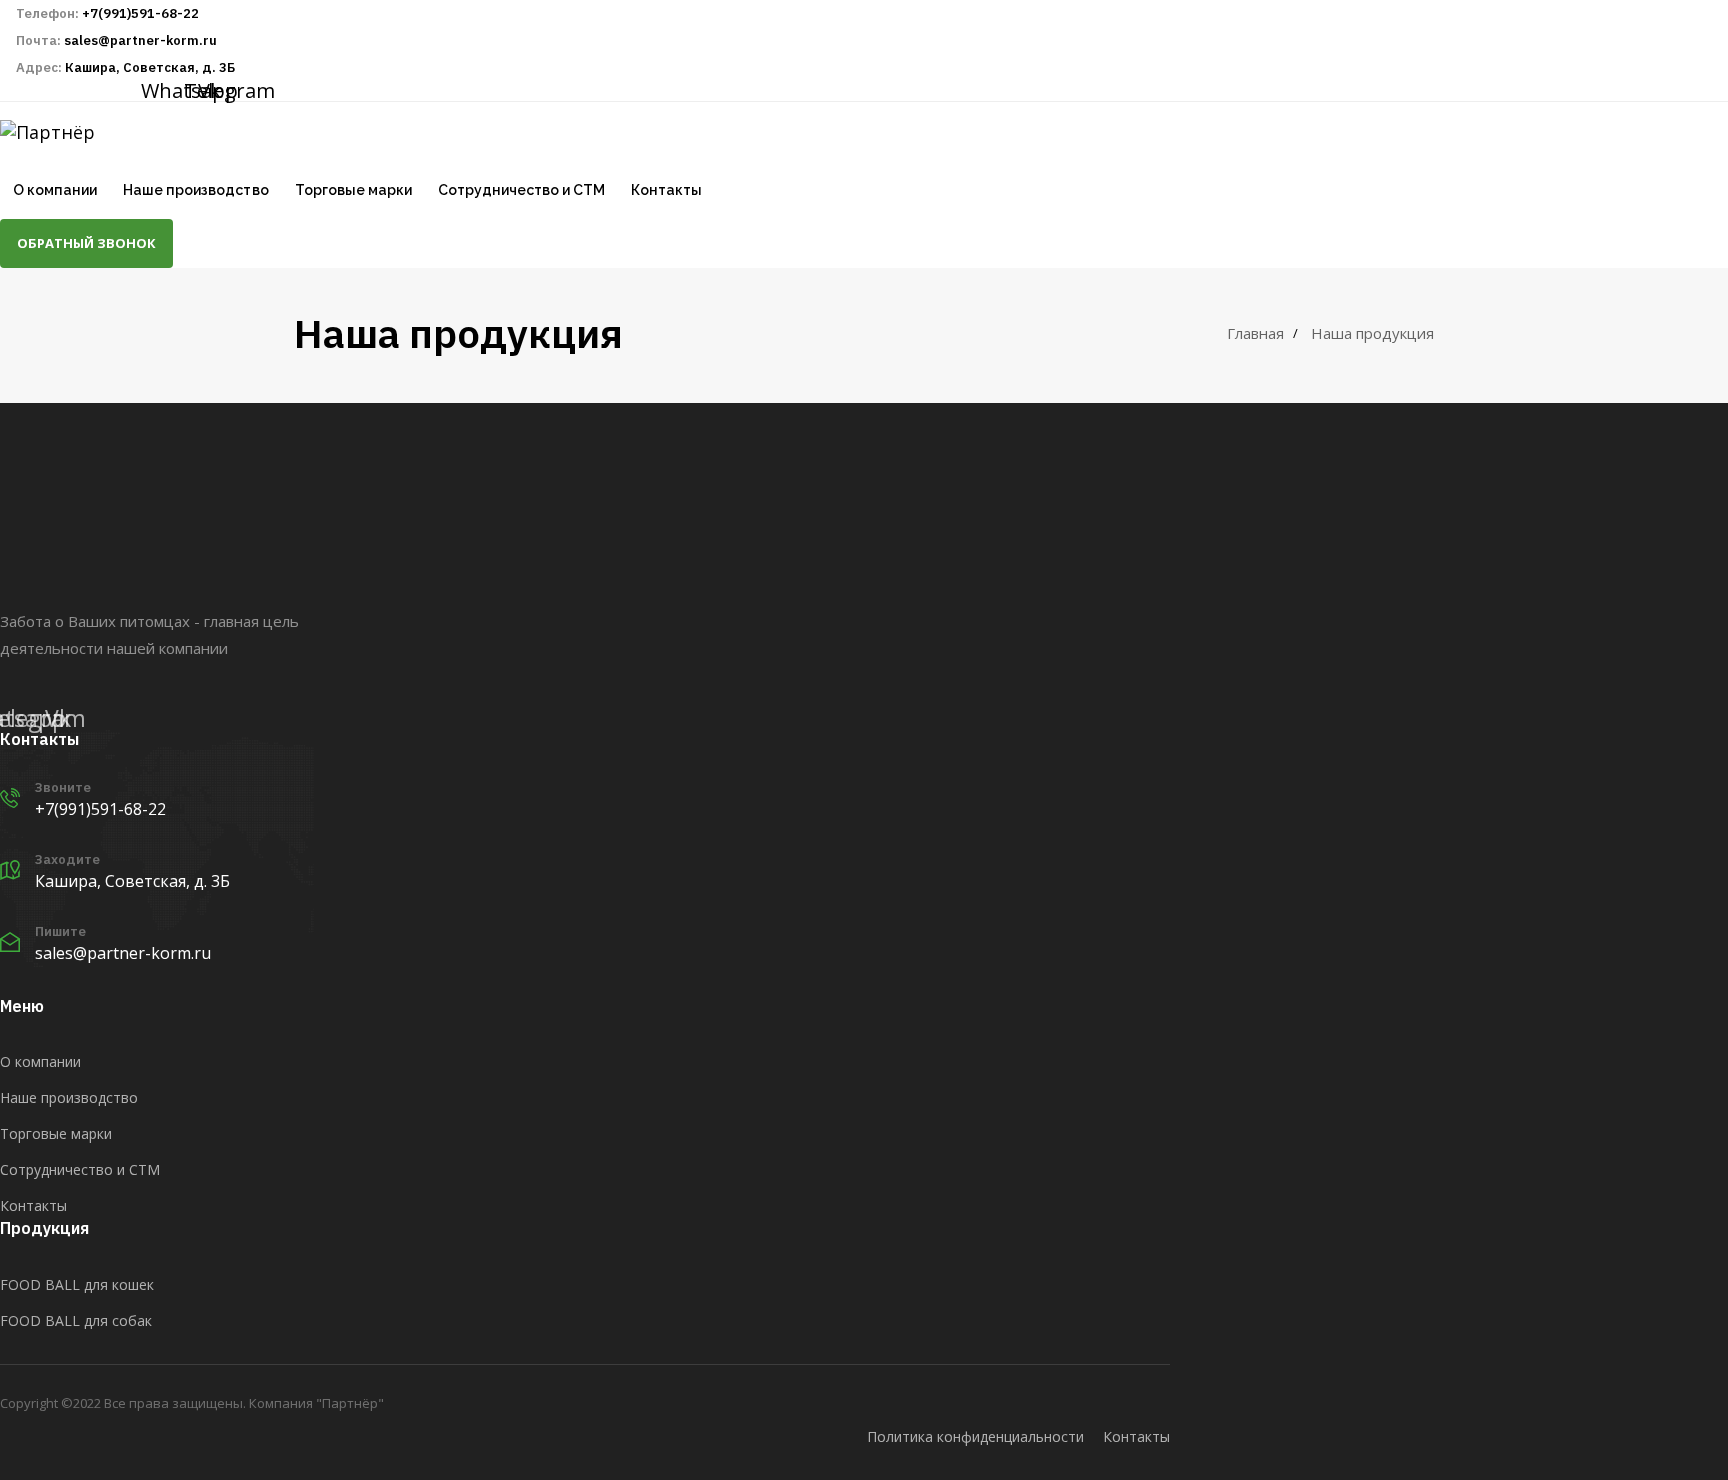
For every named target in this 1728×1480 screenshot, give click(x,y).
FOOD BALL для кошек (77, 1284)
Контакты (666, 190)
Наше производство (195, 190)
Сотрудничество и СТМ (521, 190)
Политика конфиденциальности (975, 1436)
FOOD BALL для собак (76, 1320)
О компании (55, 190)
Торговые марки (353, 190)
